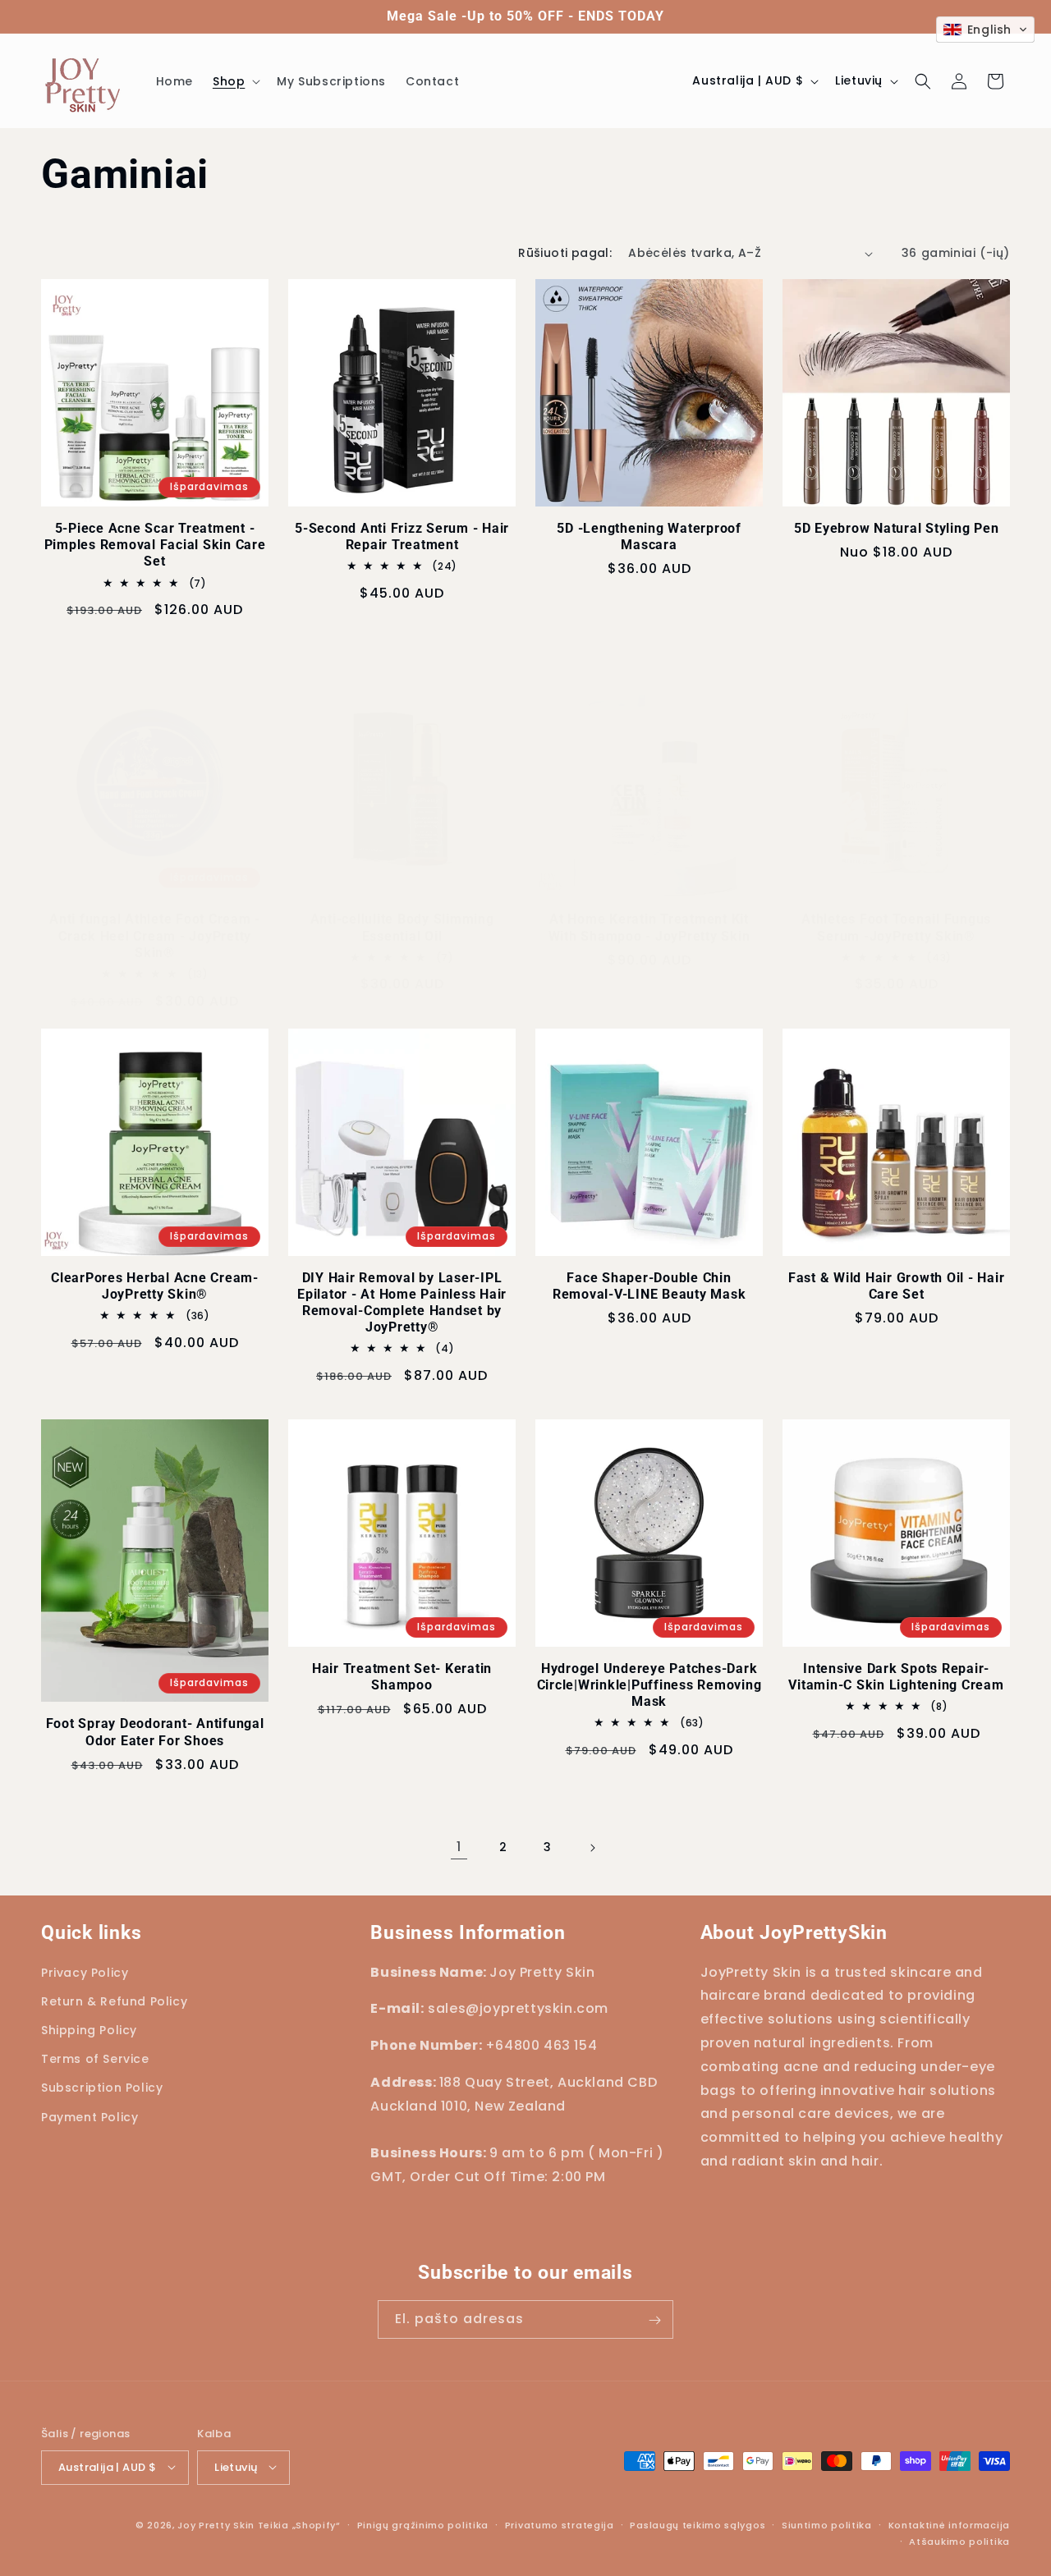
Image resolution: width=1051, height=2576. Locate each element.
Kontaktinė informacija (949, 2524)
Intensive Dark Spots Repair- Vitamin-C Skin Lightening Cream (896, 1677)
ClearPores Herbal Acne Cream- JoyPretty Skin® (155, 1286)
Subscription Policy (102, 2088)
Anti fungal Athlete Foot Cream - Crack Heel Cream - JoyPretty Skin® (155, 935)
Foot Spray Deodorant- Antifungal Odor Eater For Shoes (155, 1732)
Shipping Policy (89, 2030)
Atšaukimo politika (959, 2541)
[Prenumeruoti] (654, 2320)
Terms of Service (95, 2059)
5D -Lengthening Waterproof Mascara (649, 536)
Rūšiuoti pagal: (565, 253)
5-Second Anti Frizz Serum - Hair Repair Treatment (402, 536)
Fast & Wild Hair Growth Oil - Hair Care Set (897, 1286)
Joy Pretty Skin (216, 2524)
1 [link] (459, 1847)
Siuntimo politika (827, 2524)
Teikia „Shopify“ (299, 2524)
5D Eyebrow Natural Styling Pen (897, 528)
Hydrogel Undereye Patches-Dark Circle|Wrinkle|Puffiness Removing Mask (649, 1685)
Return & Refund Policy (114, 2001)
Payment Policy (89, 2117)
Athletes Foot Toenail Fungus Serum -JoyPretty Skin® (896, 927)
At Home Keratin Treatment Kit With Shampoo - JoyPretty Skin (649, 927)
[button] (235, 81)
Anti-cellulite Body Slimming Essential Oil (402, 927)
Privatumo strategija (560, 2524)
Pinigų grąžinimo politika (423, 2524)
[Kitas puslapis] (592, 1848)
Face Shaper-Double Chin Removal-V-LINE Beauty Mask (649, 1286)
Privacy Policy (85, 1973)
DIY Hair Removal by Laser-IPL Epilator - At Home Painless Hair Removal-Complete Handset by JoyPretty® (402, 1302)
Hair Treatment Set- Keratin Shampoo (402, 1677)
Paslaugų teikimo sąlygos (698, 2524)
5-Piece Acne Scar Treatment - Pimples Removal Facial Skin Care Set (155, 545)
